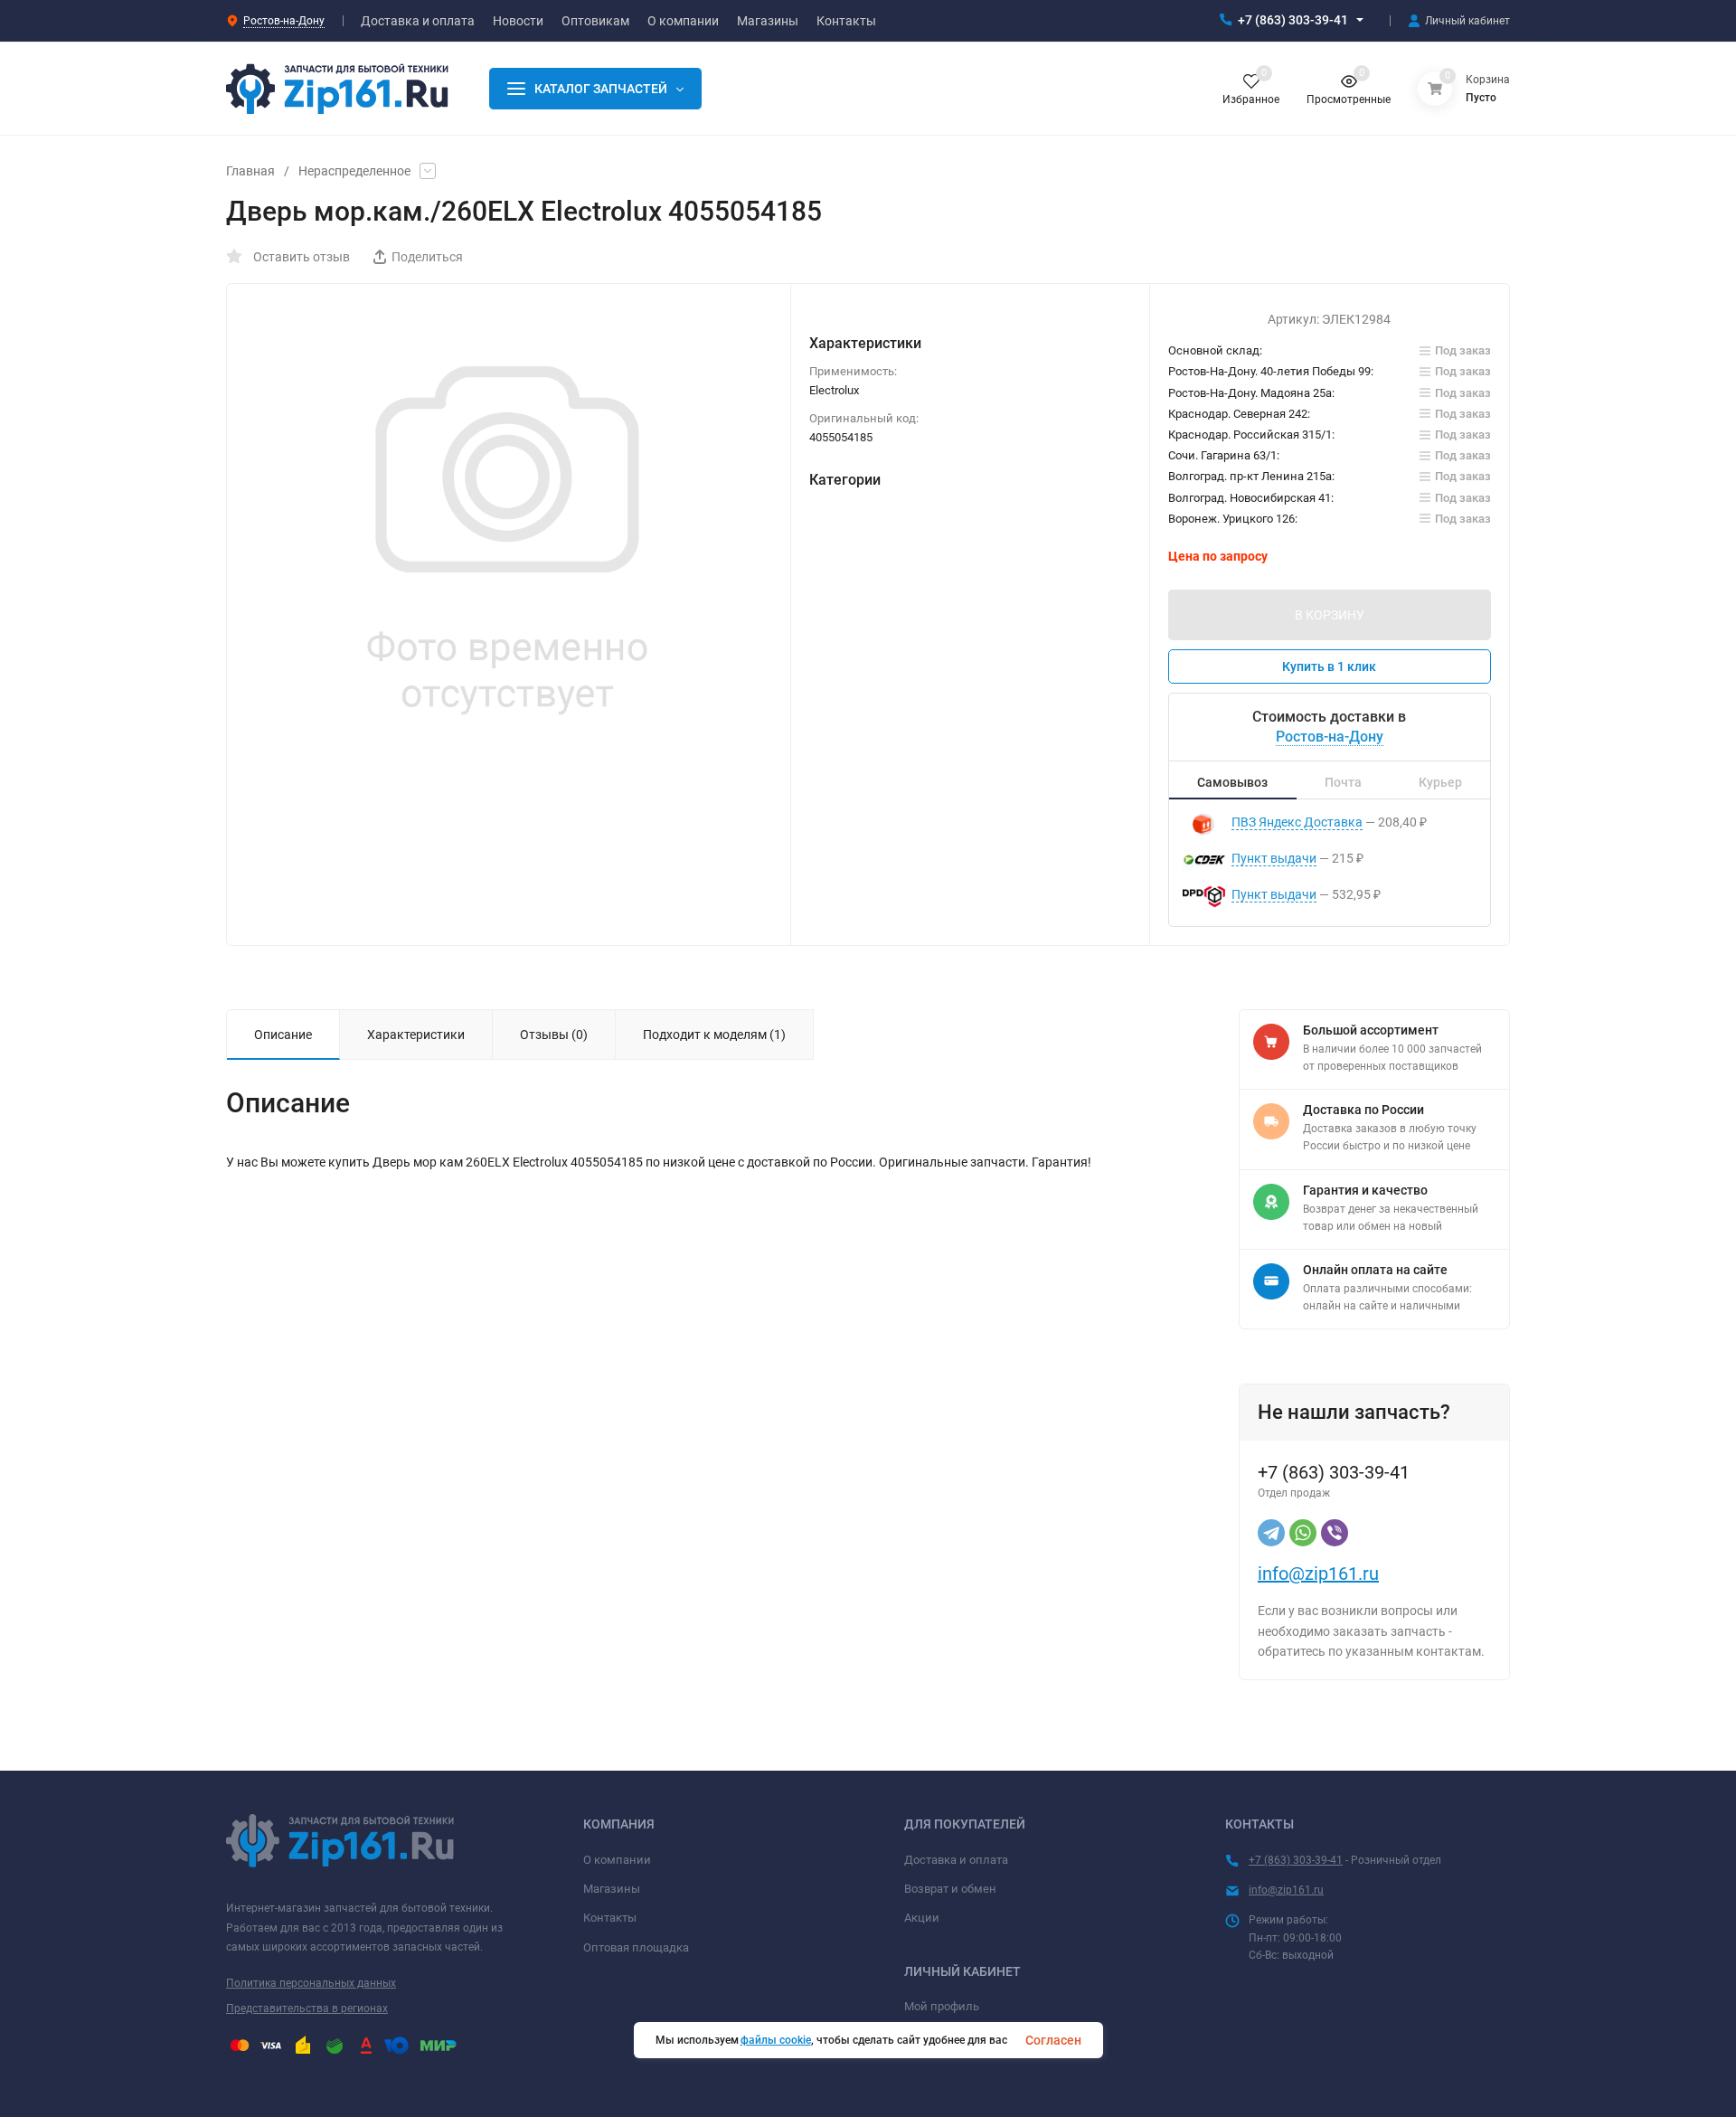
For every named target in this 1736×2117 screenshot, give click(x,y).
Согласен (1053, 2040)
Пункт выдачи (1274, 858)
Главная (250, 171)
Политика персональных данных (311, 1983)
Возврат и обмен (950, 1889)
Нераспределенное (354, 171)
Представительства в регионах (307, 2008)
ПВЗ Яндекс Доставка (1297, 822)
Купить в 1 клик (1329, 666)
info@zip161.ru (1318, 1574)
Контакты (610, 1918)
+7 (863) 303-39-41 (1293, 20)
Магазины (612, 1889)
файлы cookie (776, 2040)
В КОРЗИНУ (1330, 615)
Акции (922, 1918)
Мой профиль (942, 2006)
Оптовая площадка (636, 1947)
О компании (617, 1860)
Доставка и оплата (956, 1860)
